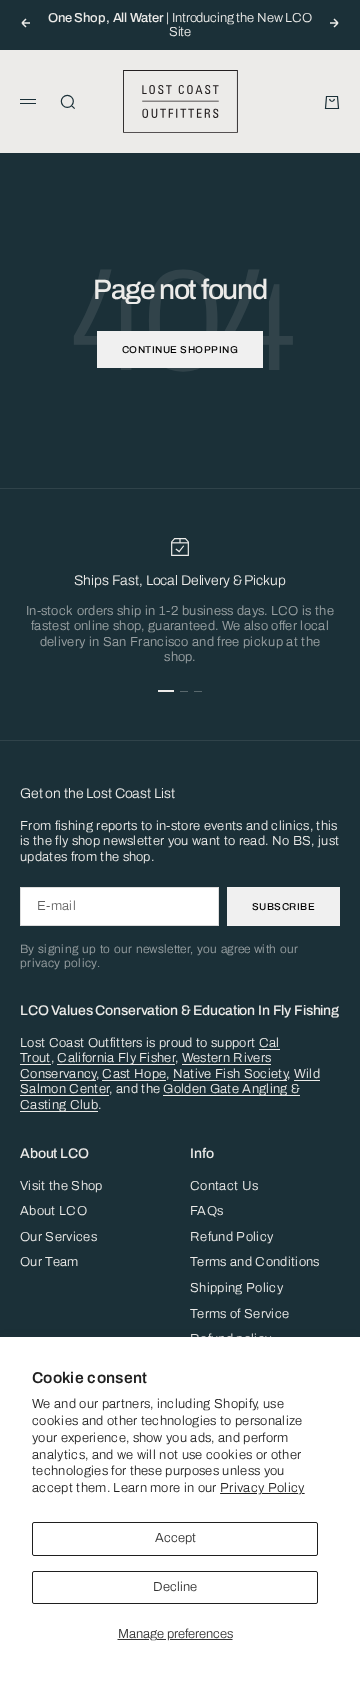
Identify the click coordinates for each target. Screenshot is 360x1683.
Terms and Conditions (255, 1262)
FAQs (206, 1211)
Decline (175, 1587)
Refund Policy (231, 1237)
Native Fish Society (230, 1074)
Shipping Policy (236, 1288)
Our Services (58, 1237)
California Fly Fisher (116, 1058)
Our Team (49, 1262)
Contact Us (224, 1186)
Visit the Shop (61, 1186)
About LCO (53, 1211)
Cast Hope (134, 1074)
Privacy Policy (262, 1488)
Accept (175, 1538)
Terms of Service (239, 1314)
